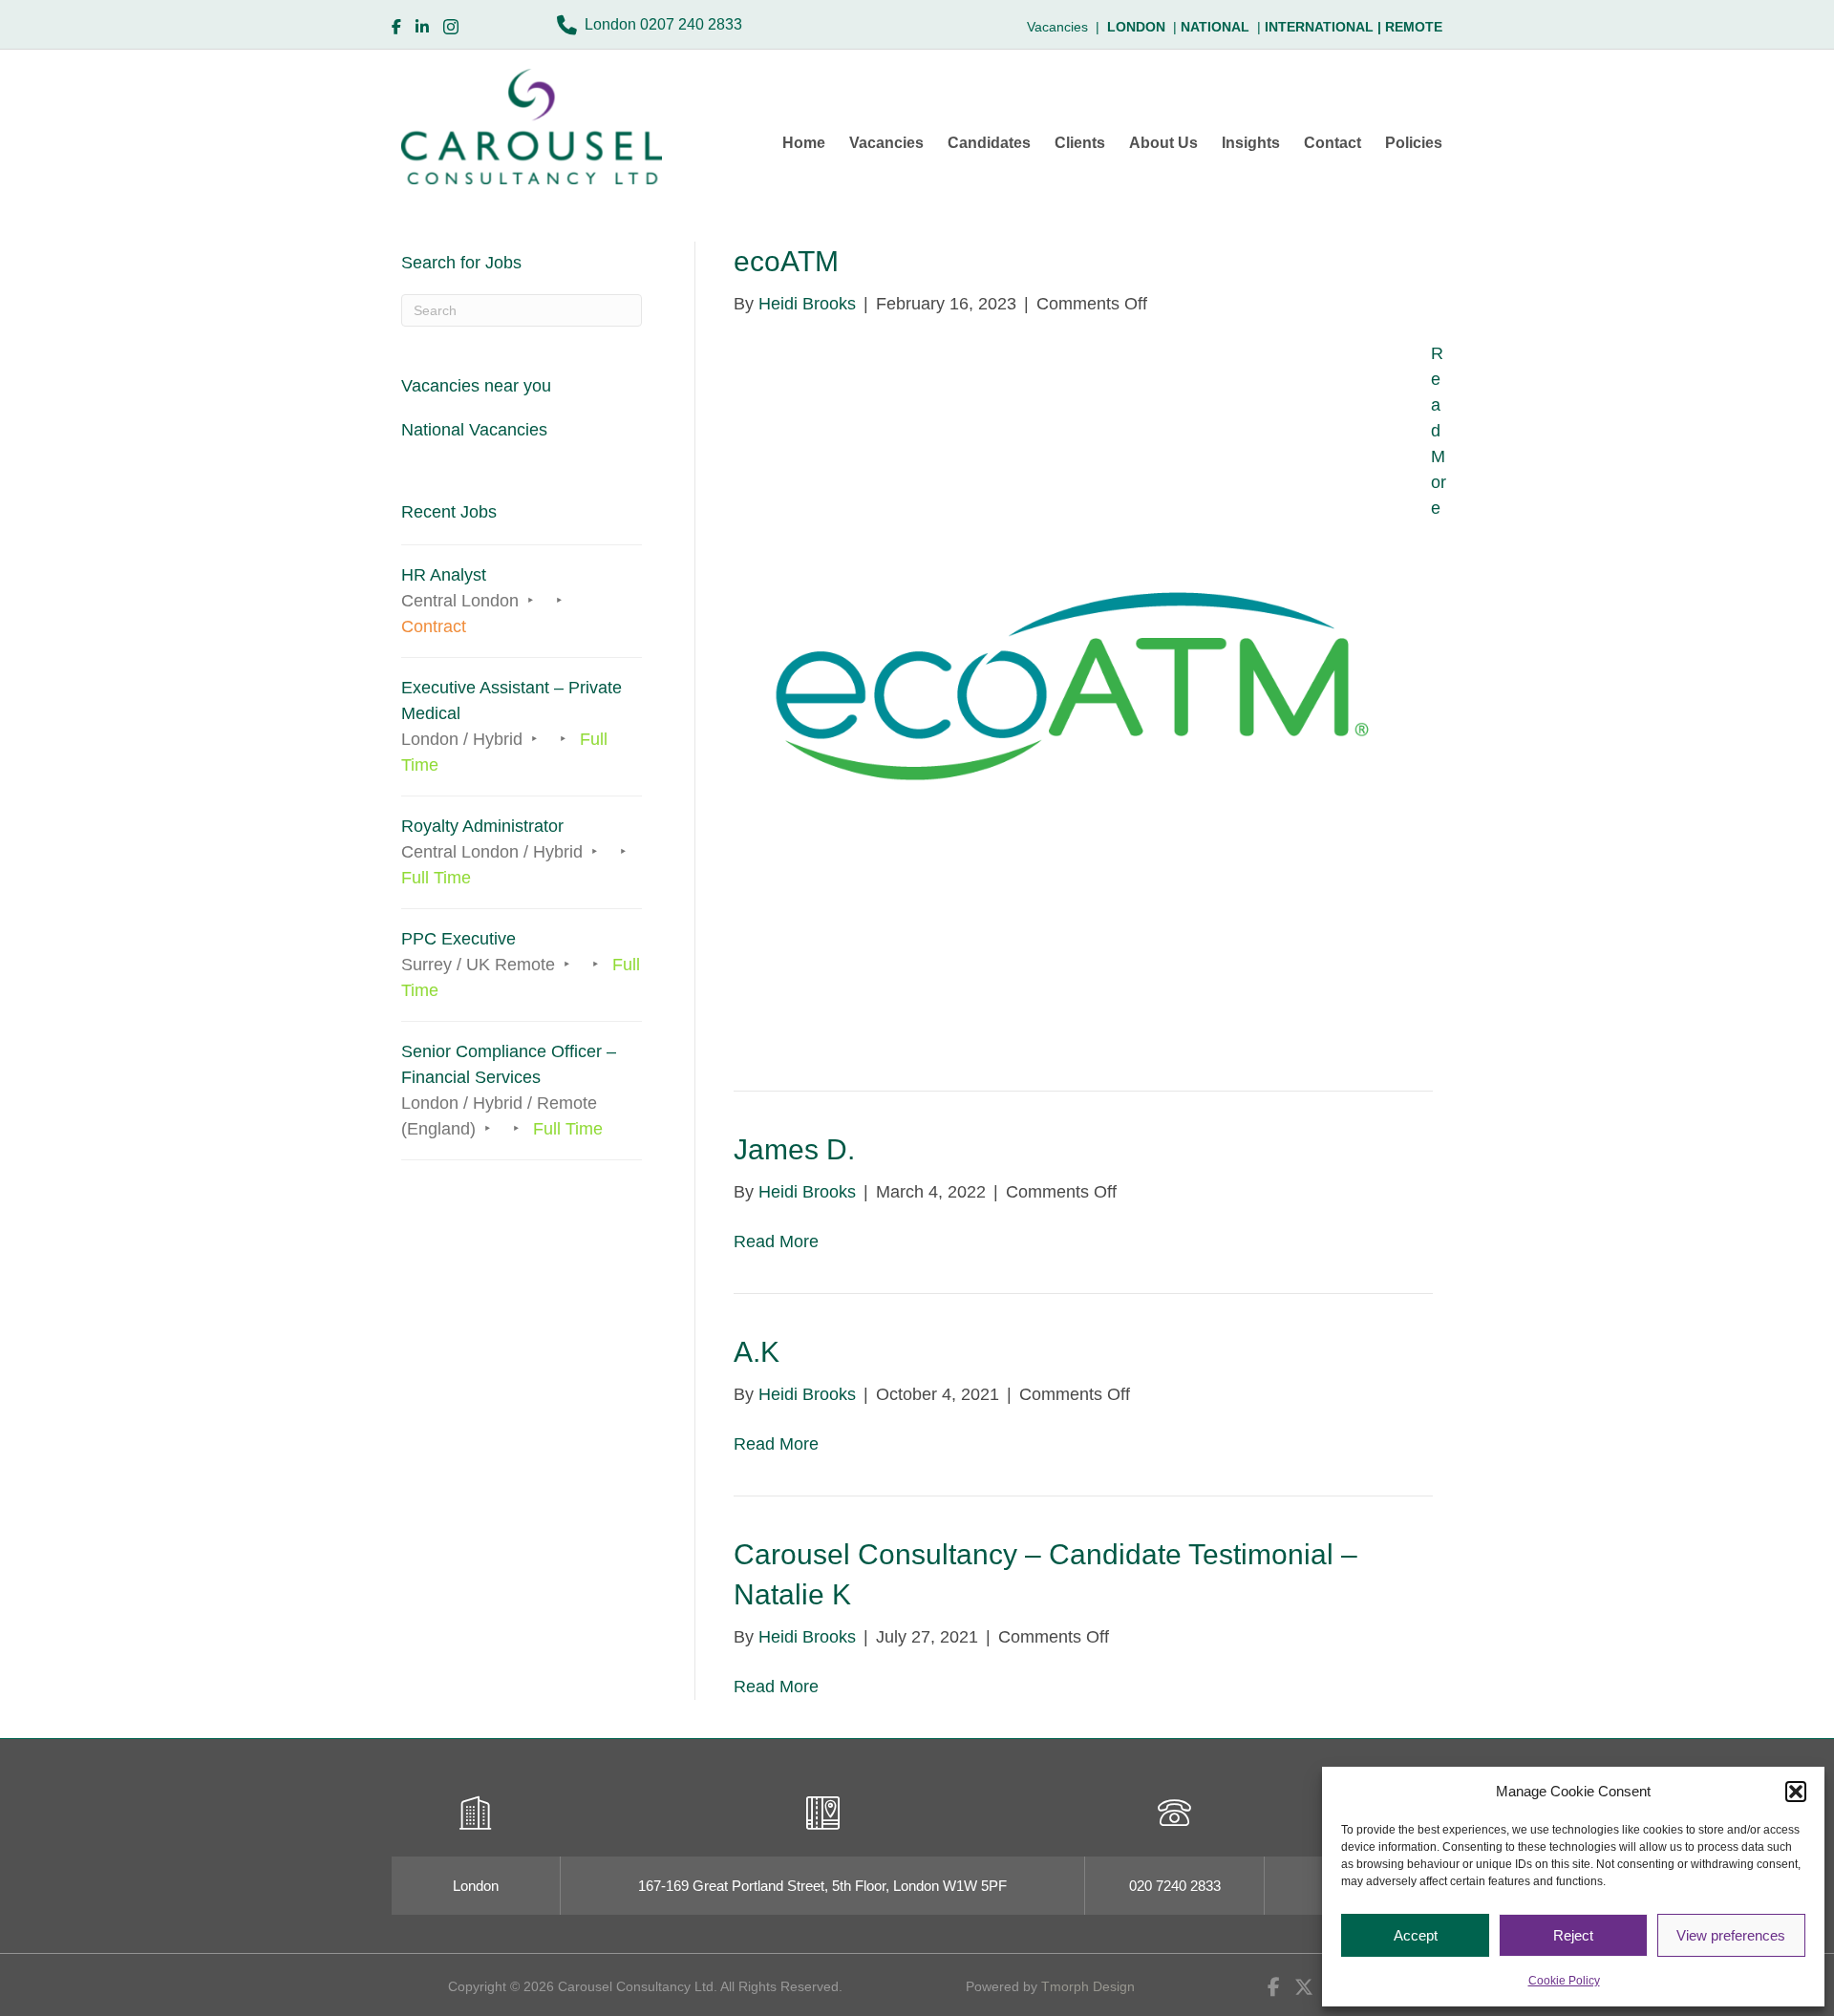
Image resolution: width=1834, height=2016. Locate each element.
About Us (1163, 143)
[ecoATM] (1063, 684)
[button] (1796, 1792)
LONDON (1136, 27)
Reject (1573, 1935)
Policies (1414, 143)
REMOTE (1414, 27)
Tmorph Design (1088, 1986)
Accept (1416, 1935)
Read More (1439, 431)
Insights (1251, 143)
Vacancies (886, 143)
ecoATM (786, 261)
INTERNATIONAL (1325, 27)
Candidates (989, 143)
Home (804, 143)
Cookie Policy (1564, 1981)
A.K (757, 1352)
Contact (1333, 143)
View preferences (1731, 1935)
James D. (794, 1149)
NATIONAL (1215, 27)
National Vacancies (474, 430)
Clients (1080, 143)
